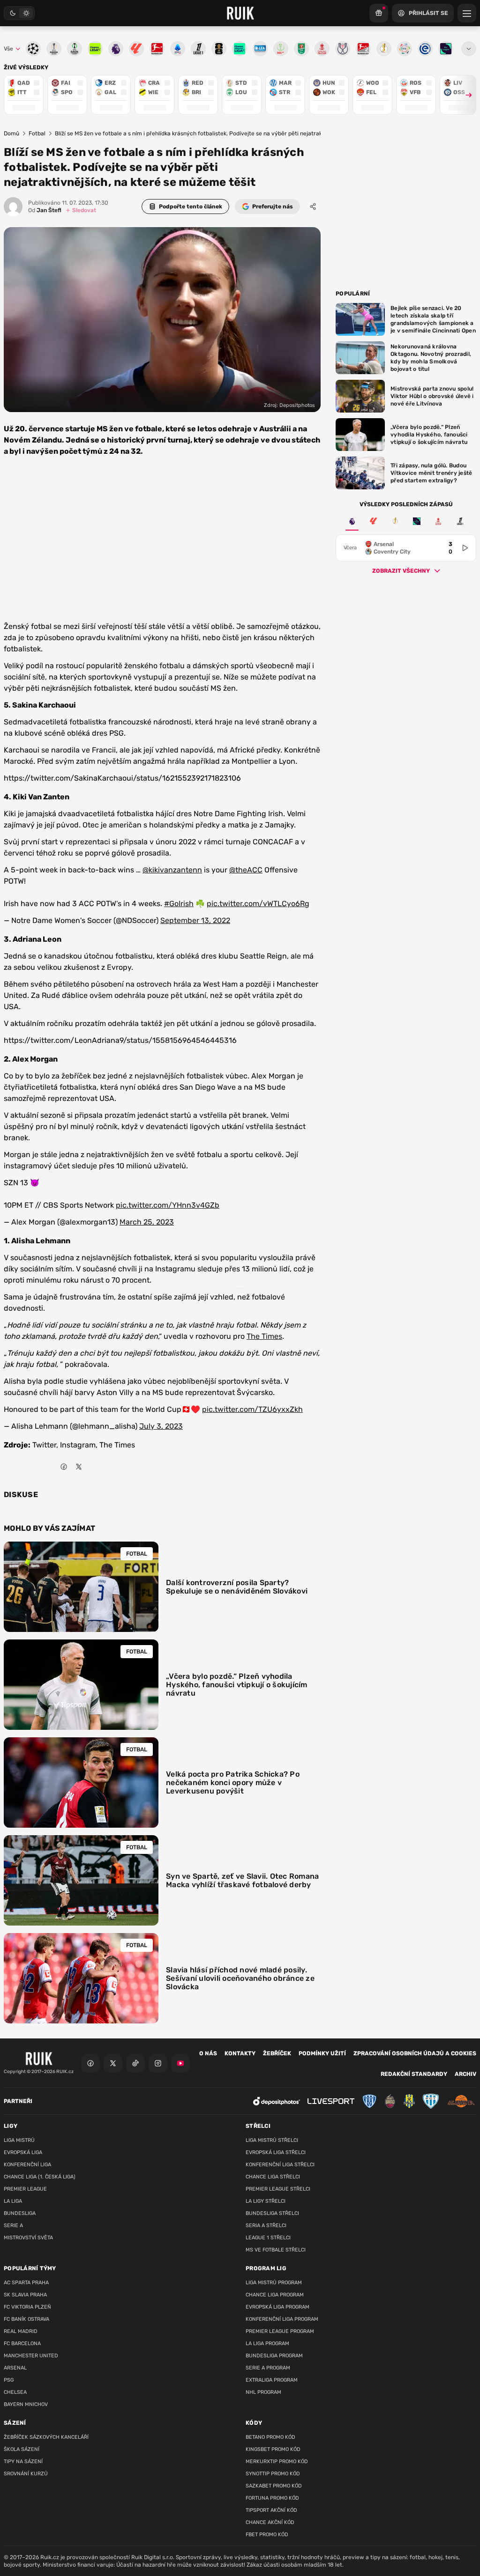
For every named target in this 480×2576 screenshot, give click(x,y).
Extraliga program (272, 2380)
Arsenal (15, 2368)
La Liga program (267, 2343)
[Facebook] (90, 2063)
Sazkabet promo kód (274, 2486)
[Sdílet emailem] (94, 1467)
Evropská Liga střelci (276, 2152)
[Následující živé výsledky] (465, 95)
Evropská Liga (23, 2152)
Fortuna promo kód (272, 2498)
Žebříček (277, 2053)
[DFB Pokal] (395, 521)
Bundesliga (20, 2213)
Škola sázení (22, 2449)
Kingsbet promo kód (273, 2449)
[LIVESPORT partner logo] (331, 2101)
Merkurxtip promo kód (277, 2462)
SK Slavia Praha (25, 2295)
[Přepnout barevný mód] (19, 13)
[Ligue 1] (460, 521)
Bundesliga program (274, 2356)
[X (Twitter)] (113, 2063)
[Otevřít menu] (469, 49)
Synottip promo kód (273, 2474)
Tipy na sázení (23, 2462)
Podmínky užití (322, 2053)
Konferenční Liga (27, 2165)
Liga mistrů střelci (272, 2140)
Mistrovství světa (28, 2238)
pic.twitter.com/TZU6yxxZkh (252, 1409)
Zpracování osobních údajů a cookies (415, 2053)
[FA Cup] (438, 521)
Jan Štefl (45, 210)
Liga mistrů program (274, 2283)
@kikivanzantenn (172, 870)
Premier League (25, 2189)
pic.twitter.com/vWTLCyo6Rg (258, 904)
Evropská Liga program (277, 2307)
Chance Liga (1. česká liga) (40, 2177)
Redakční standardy (414, 2074)
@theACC (246, 870)
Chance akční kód (270, 2522)
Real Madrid (21, 2331)
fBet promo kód (267, 2535)
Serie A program (268, 2368)
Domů (11, 133)
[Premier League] (352, 521)
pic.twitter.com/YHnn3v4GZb (168, 1205)
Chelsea (15, 2392)
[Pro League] (417, 521)
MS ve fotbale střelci (276, 2250)
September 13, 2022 (195, 920)
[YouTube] (180, 2063)
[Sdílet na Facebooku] (64, 1467)
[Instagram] (158, 2063)
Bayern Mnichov (26, 2404)
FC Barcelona (22, 2343)
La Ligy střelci (266, 2201)
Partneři (18, 2101)
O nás (208, 2053)
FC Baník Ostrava (26, 2319)
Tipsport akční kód (271, 2510)
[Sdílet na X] (79, 1467)
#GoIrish (179, 904)
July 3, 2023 (161, 1426)
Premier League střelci (278, 2189)
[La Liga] (374, 521)
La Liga (13, 2201)
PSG (9, 2380)
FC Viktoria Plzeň (27, 2307)
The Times (264, 1336)
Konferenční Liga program (282, 2319)
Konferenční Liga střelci (280, 2165)
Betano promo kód (270, 2437)
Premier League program (280, 2331)
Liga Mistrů (19, 2140)
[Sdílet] (313, 207)
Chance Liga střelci (273, 2177)
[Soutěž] (379, 13)
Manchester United (31, 2356)
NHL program (263, 2392)
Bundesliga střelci (272, 2213)
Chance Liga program (275, 2295)
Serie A (13, 2225)
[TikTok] (135, 2063)
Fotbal (37, 133)
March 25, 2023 (147, 1222)
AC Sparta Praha (26, 2283)
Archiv (465, 2074)
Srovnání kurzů (26, 2474)
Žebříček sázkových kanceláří (46, 2437)
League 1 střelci (268, 2238)
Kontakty (240, 2053)
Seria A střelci (266, 2225)
